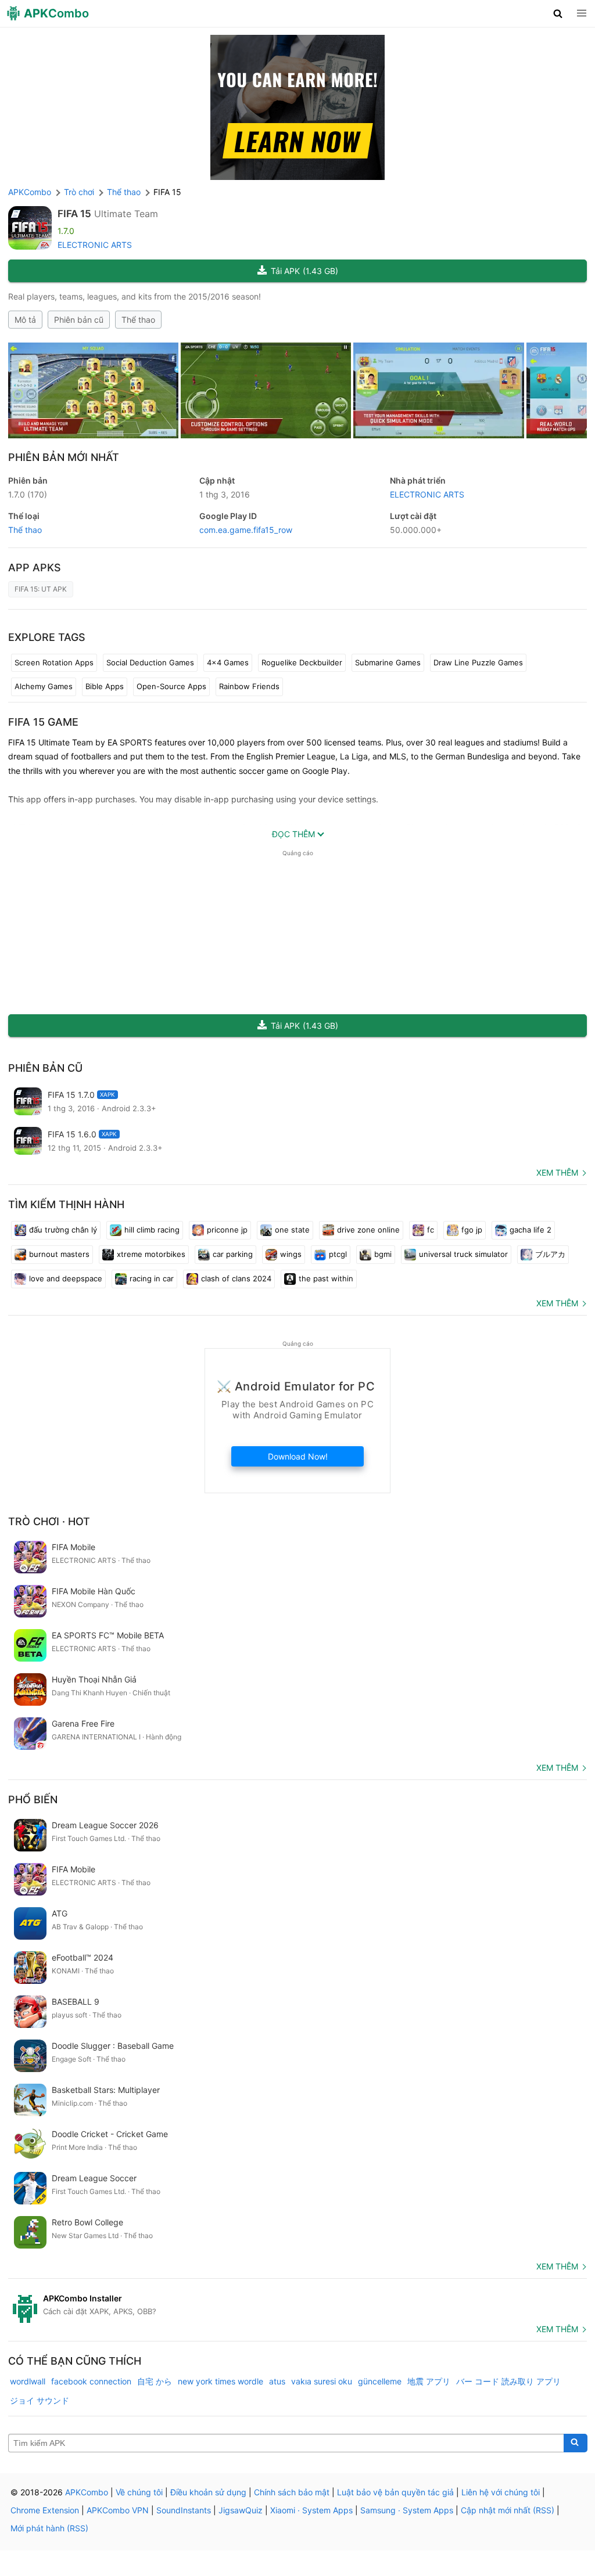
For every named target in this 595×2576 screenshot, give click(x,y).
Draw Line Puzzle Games (478, 662)
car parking (233, 1254)
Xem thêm (557, 1172)
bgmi (383, 1254)
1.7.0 (28, 494)
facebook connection (91, 2381)
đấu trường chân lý (63, 1230)
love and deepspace (66, 1278)
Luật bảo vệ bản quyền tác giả (395, 2492)
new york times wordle (221, 2381)
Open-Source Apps (171, 686)
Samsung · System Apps (407, 2510)
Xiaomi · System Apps (311, 2510)
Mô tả (25, 320)
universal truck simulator (463, 1254)
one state (292, 1230)
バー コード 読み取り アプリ (508, 2381)
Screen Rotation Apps (54, 662)
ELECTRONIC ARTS (95, 245)
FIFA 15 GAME (43, 722)
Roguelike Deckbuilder (302, 662)
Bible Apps (105, 686)
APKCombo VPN (118, 2510)
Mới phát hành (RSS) (49, 2528)
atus (277, 2381)
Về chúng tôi (139, 2492)
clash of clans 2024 (236, 1278)
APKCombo (30, 192)
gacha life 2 (531, 1230)
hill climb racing (152, 1230)
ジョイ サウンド (40, 2400)
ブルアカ (550, 1254)
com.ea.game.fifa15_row (246, 530)
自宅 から (155, 2381)
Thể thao (138, 320)
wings (291, 1254)
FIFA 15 (74, 214)
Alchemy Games (44, 686)
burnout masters (59, 1254)
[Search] (576, 2443)
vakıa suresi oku (322, 2381)
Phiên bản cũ (79, 320)
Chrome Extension (45, 2510)
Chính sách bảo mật (292, 2492)
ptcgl (338, 1254)
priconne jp (227, 1230)
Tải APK (304, 271)
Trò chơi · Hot (49, 1521)
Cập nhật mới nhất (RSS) (508, 2510)
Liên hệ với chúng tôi (501, 2492)
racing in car (152, 1278)
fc (431, 1230)
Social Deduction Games (150, 662)
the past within (326, 1278)
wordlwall (28, 2381)
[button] (558, 13)
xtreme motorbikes (151, 1254)
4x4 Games (228, 662)
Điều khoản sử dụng (208, 2492)
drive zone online (368, 1230)
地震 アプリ (429, 2381)
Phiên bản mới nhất (64, 457)
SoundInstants (184, 2510)
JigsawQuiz (241, 2510)
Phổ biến (33, 1799)
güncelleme (380, 2381)
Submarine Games (388, 662)
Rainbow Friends (249, 686)
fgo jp (472, 1230)
